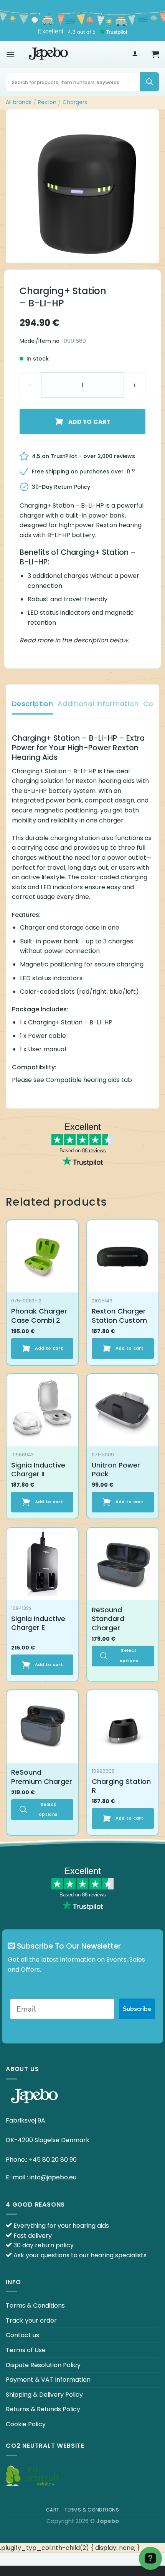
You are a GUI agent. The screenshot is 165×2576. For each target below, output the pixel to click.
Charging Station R (121, 1786)
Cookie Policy (26, 2424)
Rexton (47, 102)
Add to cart (89, 422)
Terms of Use (26, 2350)
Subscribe (137, 2009)
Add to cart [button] (49, 1348)
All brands (19, 102)
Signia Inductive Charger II (38, 1470)
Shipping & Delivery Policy (44, 2395)
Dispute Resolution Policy (43, 2365)
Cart (53, 2510)
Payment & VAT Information (48, 2380)
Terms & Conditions (35, 2305)
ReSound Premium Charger (42, 1777)
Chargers (75, 102)
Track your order (31, 2320)
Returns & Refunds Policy (43, 2409)
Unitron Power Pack (116, 1470)
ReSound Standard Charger (108, 1619)
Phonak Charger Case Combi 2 (39, 1316)
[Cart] (155, 54)
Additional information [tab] (98, 704)
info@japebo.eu (53, 2177)
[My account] (135, 54)
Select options (129, 1655)
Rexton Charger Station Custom (119, 1316)
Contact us (22, 2335)
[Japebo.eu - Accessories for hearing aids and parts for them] (48, 54)
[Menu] (10, 54)
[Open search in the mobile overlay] (82, 82)
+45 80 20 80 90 (53, 2160)
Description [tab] (32, 704)
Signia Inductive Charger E (38, 1623)
